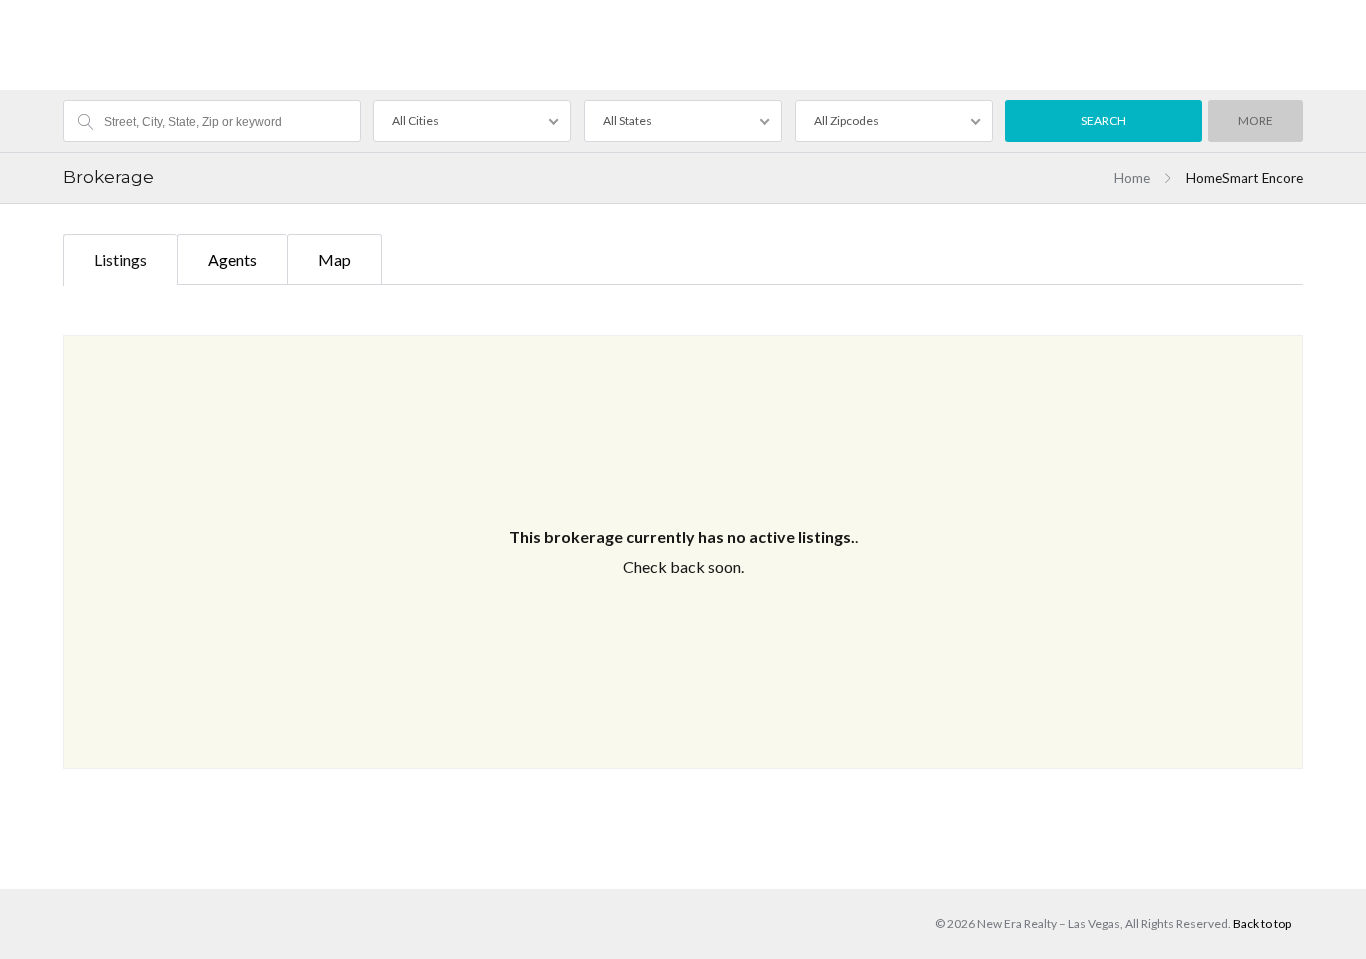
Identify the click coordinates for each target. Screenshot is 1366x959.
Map (334, 259)
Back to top (1262, 923)
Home (1132, 178)
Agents (232, 259)
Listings (120, 259)
